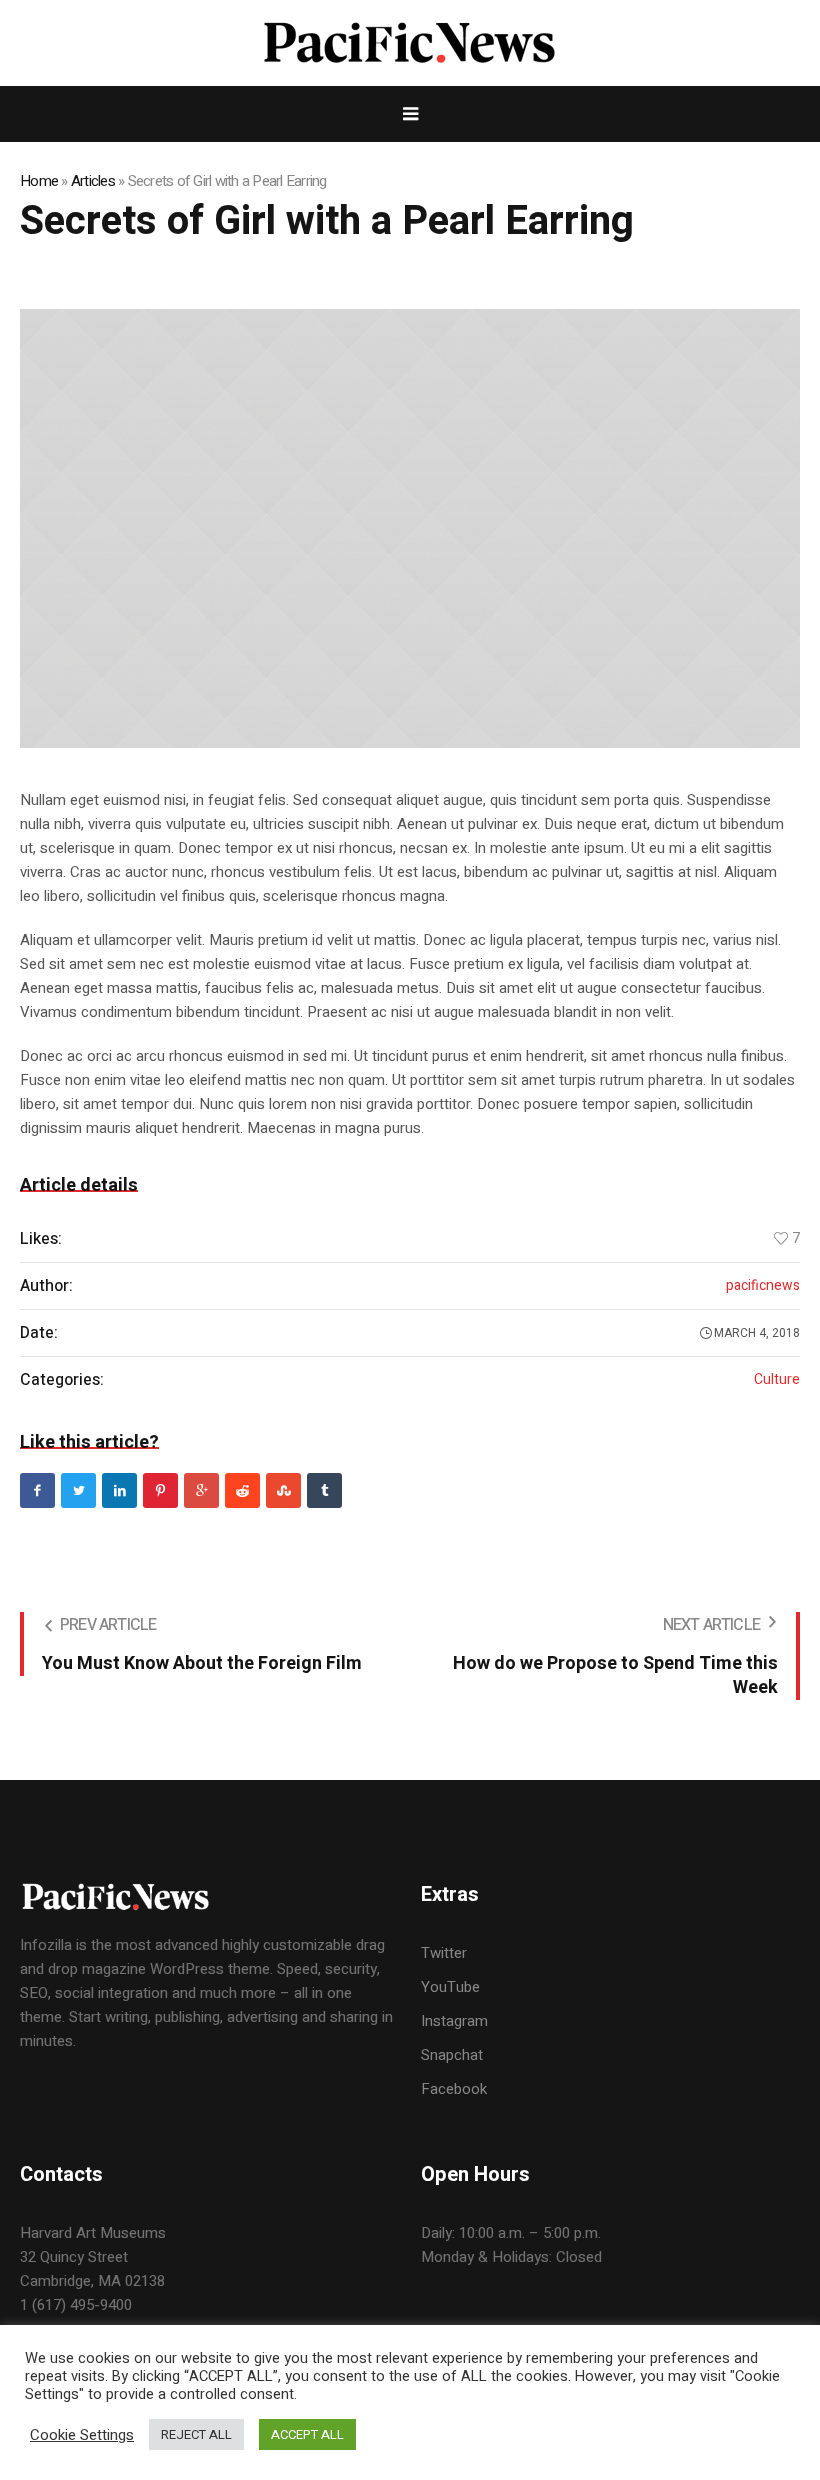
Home (39, 181)
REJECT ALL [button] (196, 2434)
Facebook (454, 2089)
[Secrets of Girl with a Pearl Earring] (410, 528)
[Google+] (201, 1490)
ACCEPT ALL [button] (307, 2434)
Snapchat (452, 2055)
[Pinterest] (160, 1490)
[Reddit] (242, 1490)
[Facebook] (37, 1490)
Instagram (454, 2021)
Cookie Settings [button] (82, 2435)
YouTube (450, 1987)
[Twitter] (78, 1490)
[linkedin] (119, 1490)
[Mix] (283, 1490)
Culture (777, 1380)
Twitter (444, 1953)
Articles (93, 181)
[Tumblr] (324, 1490)
